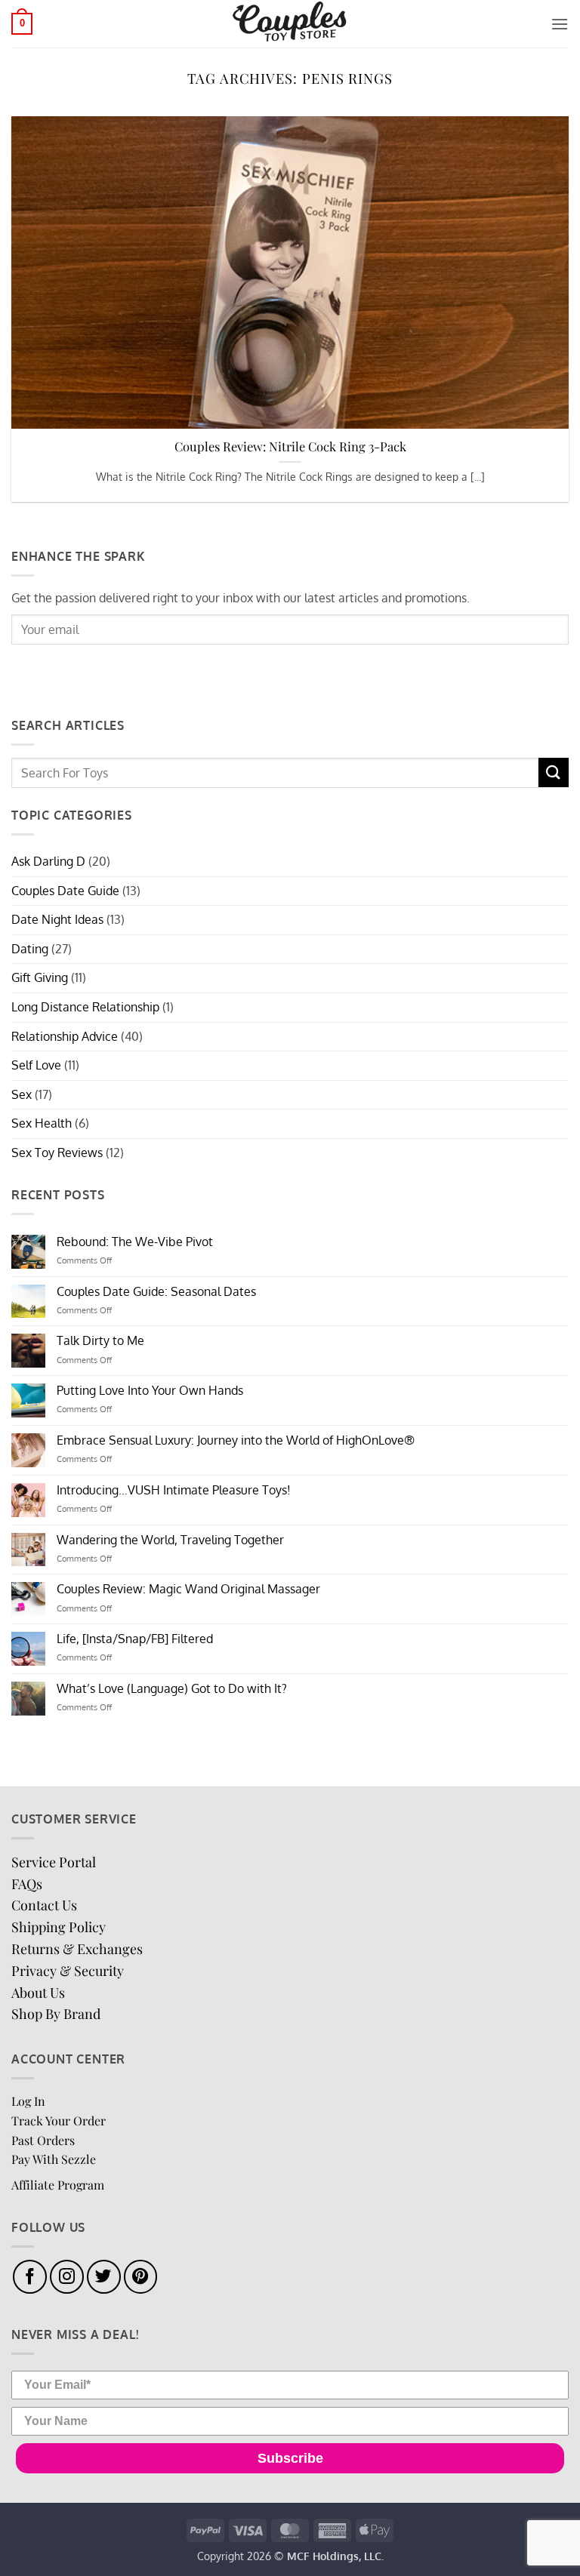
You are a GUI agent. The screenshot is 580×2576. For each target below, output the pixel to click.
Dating (30, 949)
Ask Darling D (48, 861)
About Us (38, 1993)
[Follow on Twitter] (104, 2277)
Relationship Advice (65, 1036)
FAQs (27, 1884)
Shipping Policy (59, 1927)
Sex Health (42, 1123)
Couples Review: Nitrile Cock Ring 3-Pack (290, 446)
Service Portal (54, 1862)
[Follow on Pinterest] (141, 2277)
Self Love (36, 1065)
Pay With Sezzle (54, 2159)
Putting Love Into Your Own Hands (150, 1391)
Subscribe (290, 2458)
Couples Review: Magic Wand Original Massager (188, 1589)
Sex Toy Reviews (57, 1153)
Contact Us (44, 1905)
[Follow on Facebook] (30, 2277)
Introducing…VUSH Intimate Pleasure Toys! (174, 1490)
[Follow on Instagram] (67, 2277)
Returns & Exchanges (77, 1949)
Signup (49, 671)
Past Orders (43, 2140)
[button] (22, 24)
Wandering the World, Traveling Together (170, 1540)
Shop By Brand (56, 2014)
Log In (28, 2101)
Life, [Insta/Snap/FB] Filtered (135, 1639)
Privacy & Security (68, 1971)
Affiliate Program (58, 2185)
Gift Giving (40, 977)
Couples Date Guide (65, 891)
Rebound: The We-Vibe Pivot (135, 1242)
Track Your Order (59, 2121)
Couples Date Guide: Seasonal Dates (156, 1292)
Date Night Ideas (57, 919)
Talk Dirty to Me (100, 1341)
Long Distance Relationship (85, 1007)
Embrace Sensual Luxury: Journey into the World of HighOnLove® (236, 1440)
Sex (22, 1094)
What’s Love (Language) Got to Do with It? (172, 1689)
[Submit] (554, 772)
